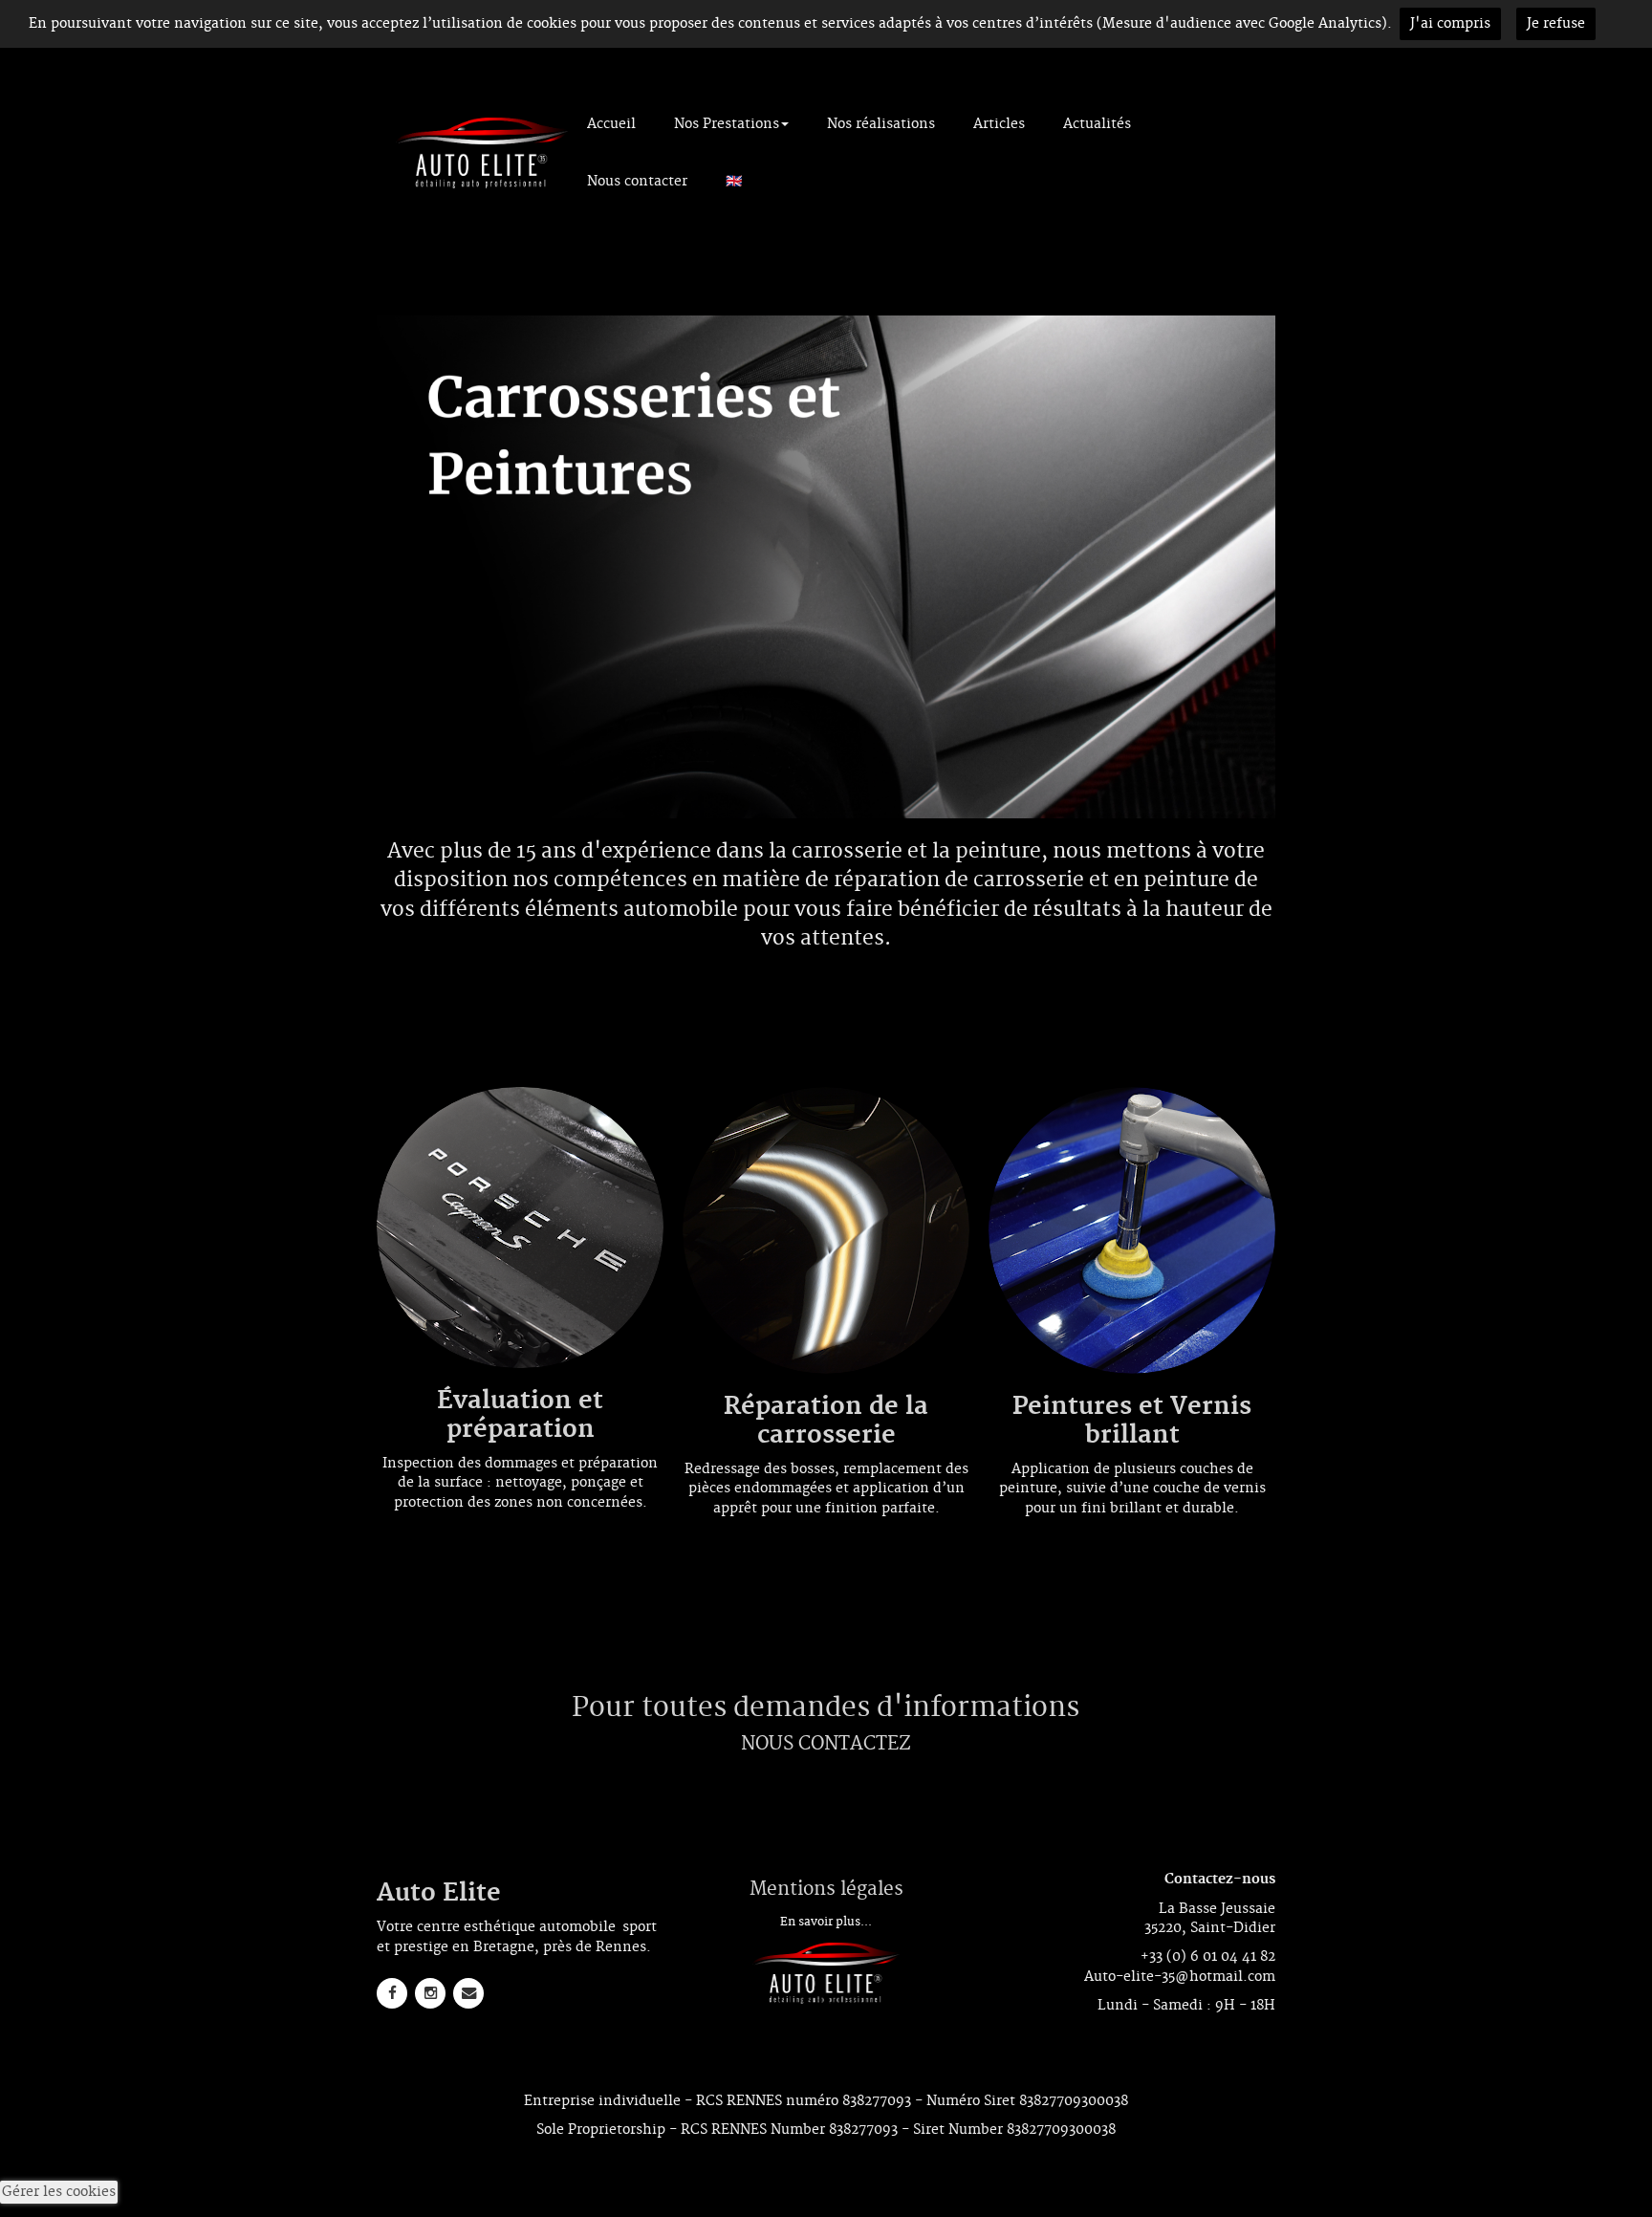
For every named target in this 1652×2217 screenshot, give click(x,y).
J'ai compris (1450, 24)
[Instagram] (430, 1993)
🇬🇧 (734, 182)
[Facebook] (392, 1993)
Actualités (1097, 124)
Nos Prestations (727, 124)
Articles (999, 124)
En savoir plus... (826, 1922)
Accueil (611, 124)
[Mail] (468, 1993)
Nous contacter (637, 182)
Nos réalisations (881, 124)
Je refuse (1556, 24)
